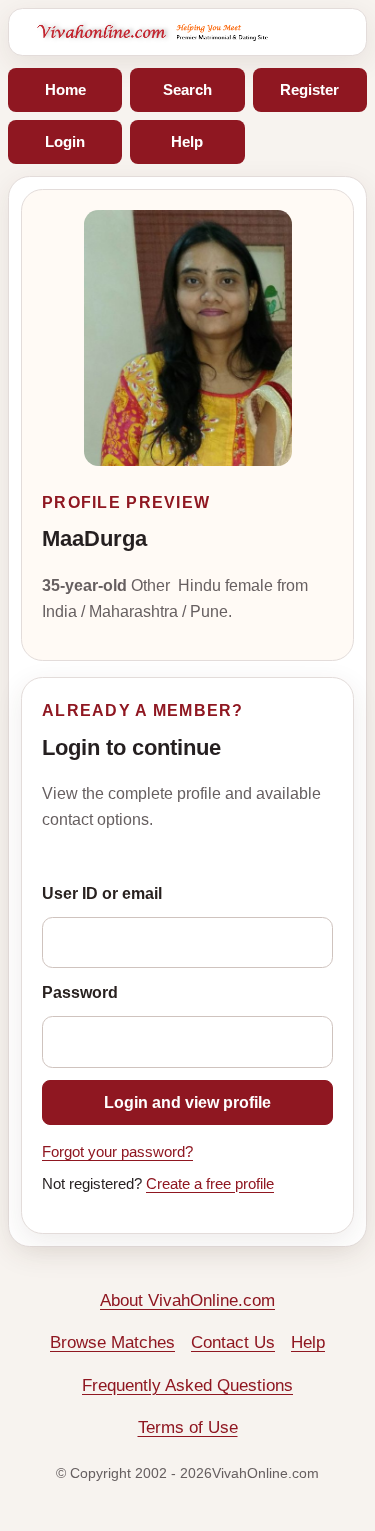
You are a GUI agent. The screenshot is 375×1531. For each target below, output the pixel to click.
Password (80, 992)
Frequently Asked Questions (187, 1385)
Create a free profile (210, 1184)
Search (187, 89)
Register (309, 89)
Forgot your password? (117, 1152)
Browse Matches (112, 1342)
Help (187, 141)
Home (65, 89)
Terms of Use (188, 1427)
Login (65, 141)
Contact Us (233, 1342)
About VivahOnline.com (187, 1300)
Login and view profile (187, 1102)
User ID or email (102, 893)
